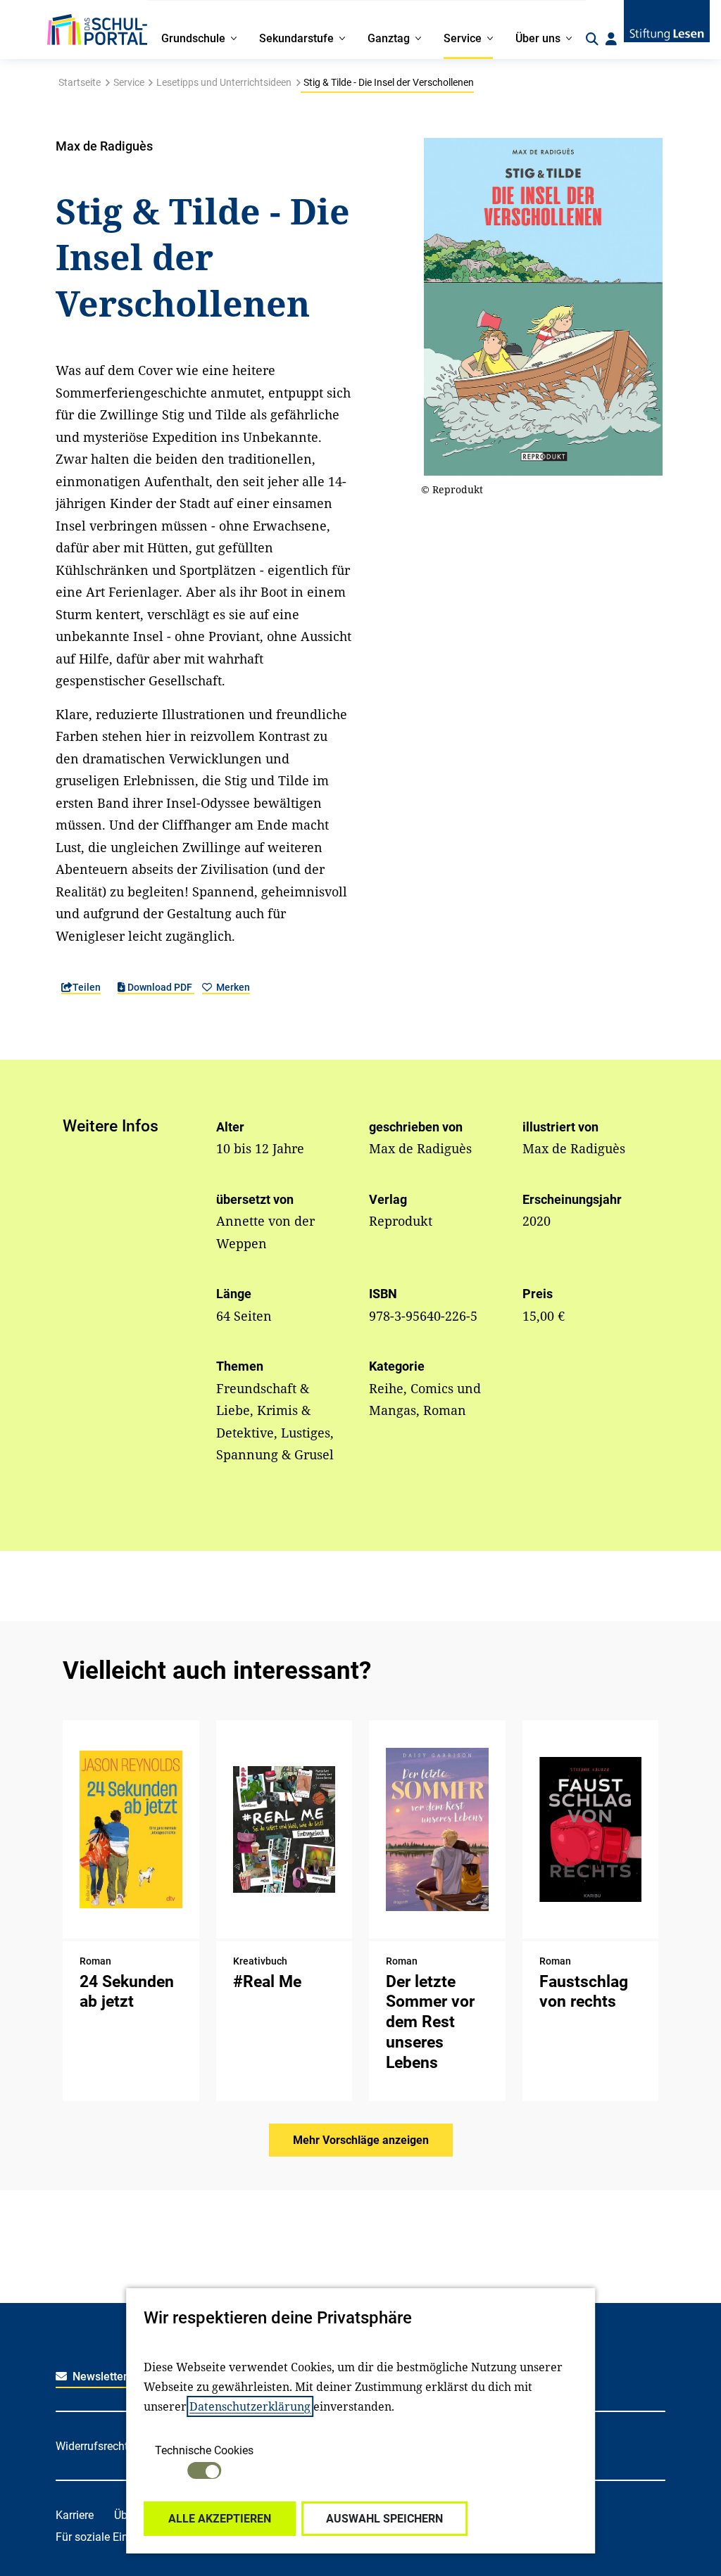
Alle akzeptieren (220, 2519)
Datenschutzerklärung (250, 2406)
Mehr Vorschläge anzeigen (361, 2140)
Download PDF (160, 987)
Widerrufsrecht (92, 2446)
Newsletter (99, 2377)
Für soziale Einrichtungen (118, 2537)
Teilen (87, 987)
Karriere (75, 2515)
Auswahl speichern (384, 2519)
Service (129, 82)
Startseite (80, 82)
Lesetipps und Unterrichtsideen (224, 82)
